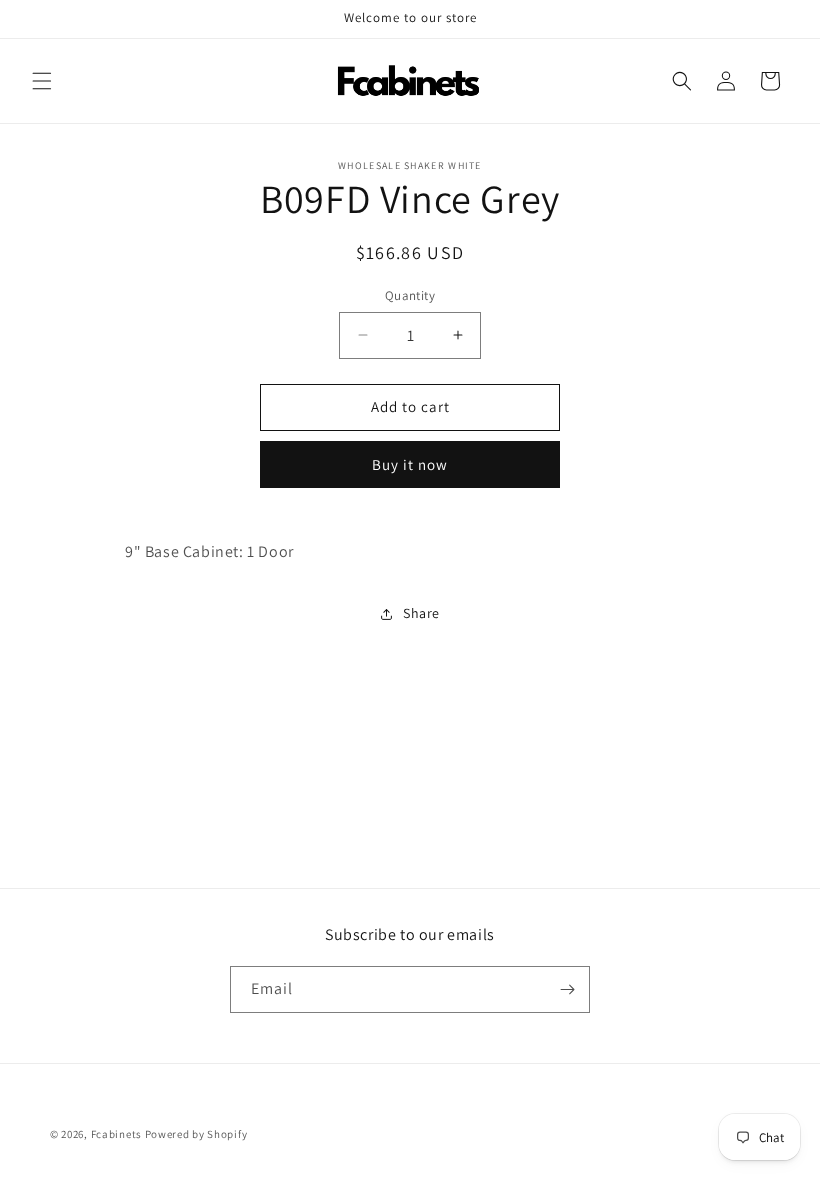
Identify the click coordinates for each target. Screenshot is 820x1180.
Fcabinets (116, 1134)
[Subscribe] (567, 989)
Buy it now (410, 464)
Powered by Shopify (196, 1134)
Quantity (410, 295)
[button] (42, 81)
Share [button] (421, 613)
